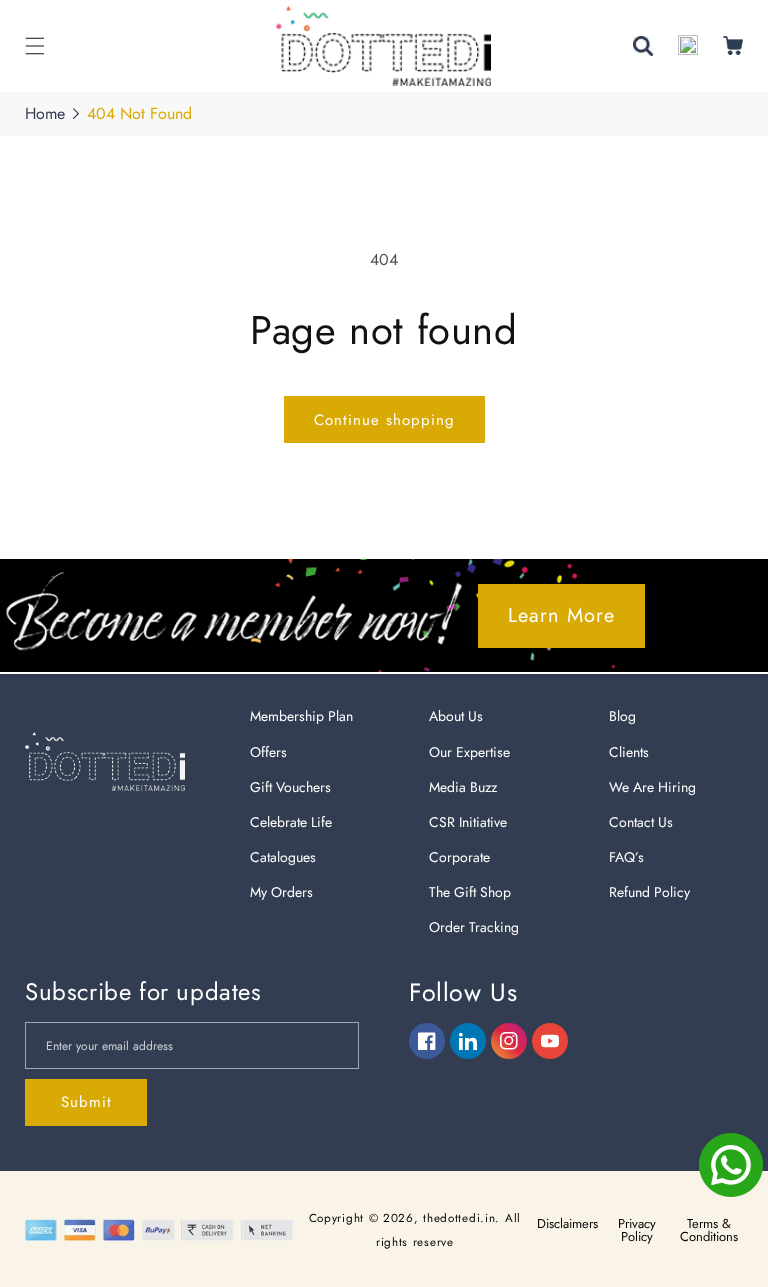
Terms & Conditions (709, 1230)
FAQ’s (626, 857)
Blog (622, 716)
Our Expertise (469, 752)
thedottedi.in (459, 1218)
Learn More (561, 615)
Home (45, 113)
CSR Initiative (468, 822)
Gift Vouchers (290, 787)
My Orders (281, 892)
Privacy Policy (637, 1230)
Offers (268, 752)
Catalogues (283, 857)
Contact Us (641, 822)
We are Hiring (652, 787)
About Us (456, 716)
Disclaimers (567, 1223)
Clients (629, 752)
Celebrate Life (291, 822)
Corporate (459, 857)
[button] (35, 46)
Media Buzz (463, 787)
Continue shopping (384, 420)
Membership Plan (301, 716)
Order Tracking (474, 927)
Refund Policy (649, 892)
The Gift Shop (470, 892)
